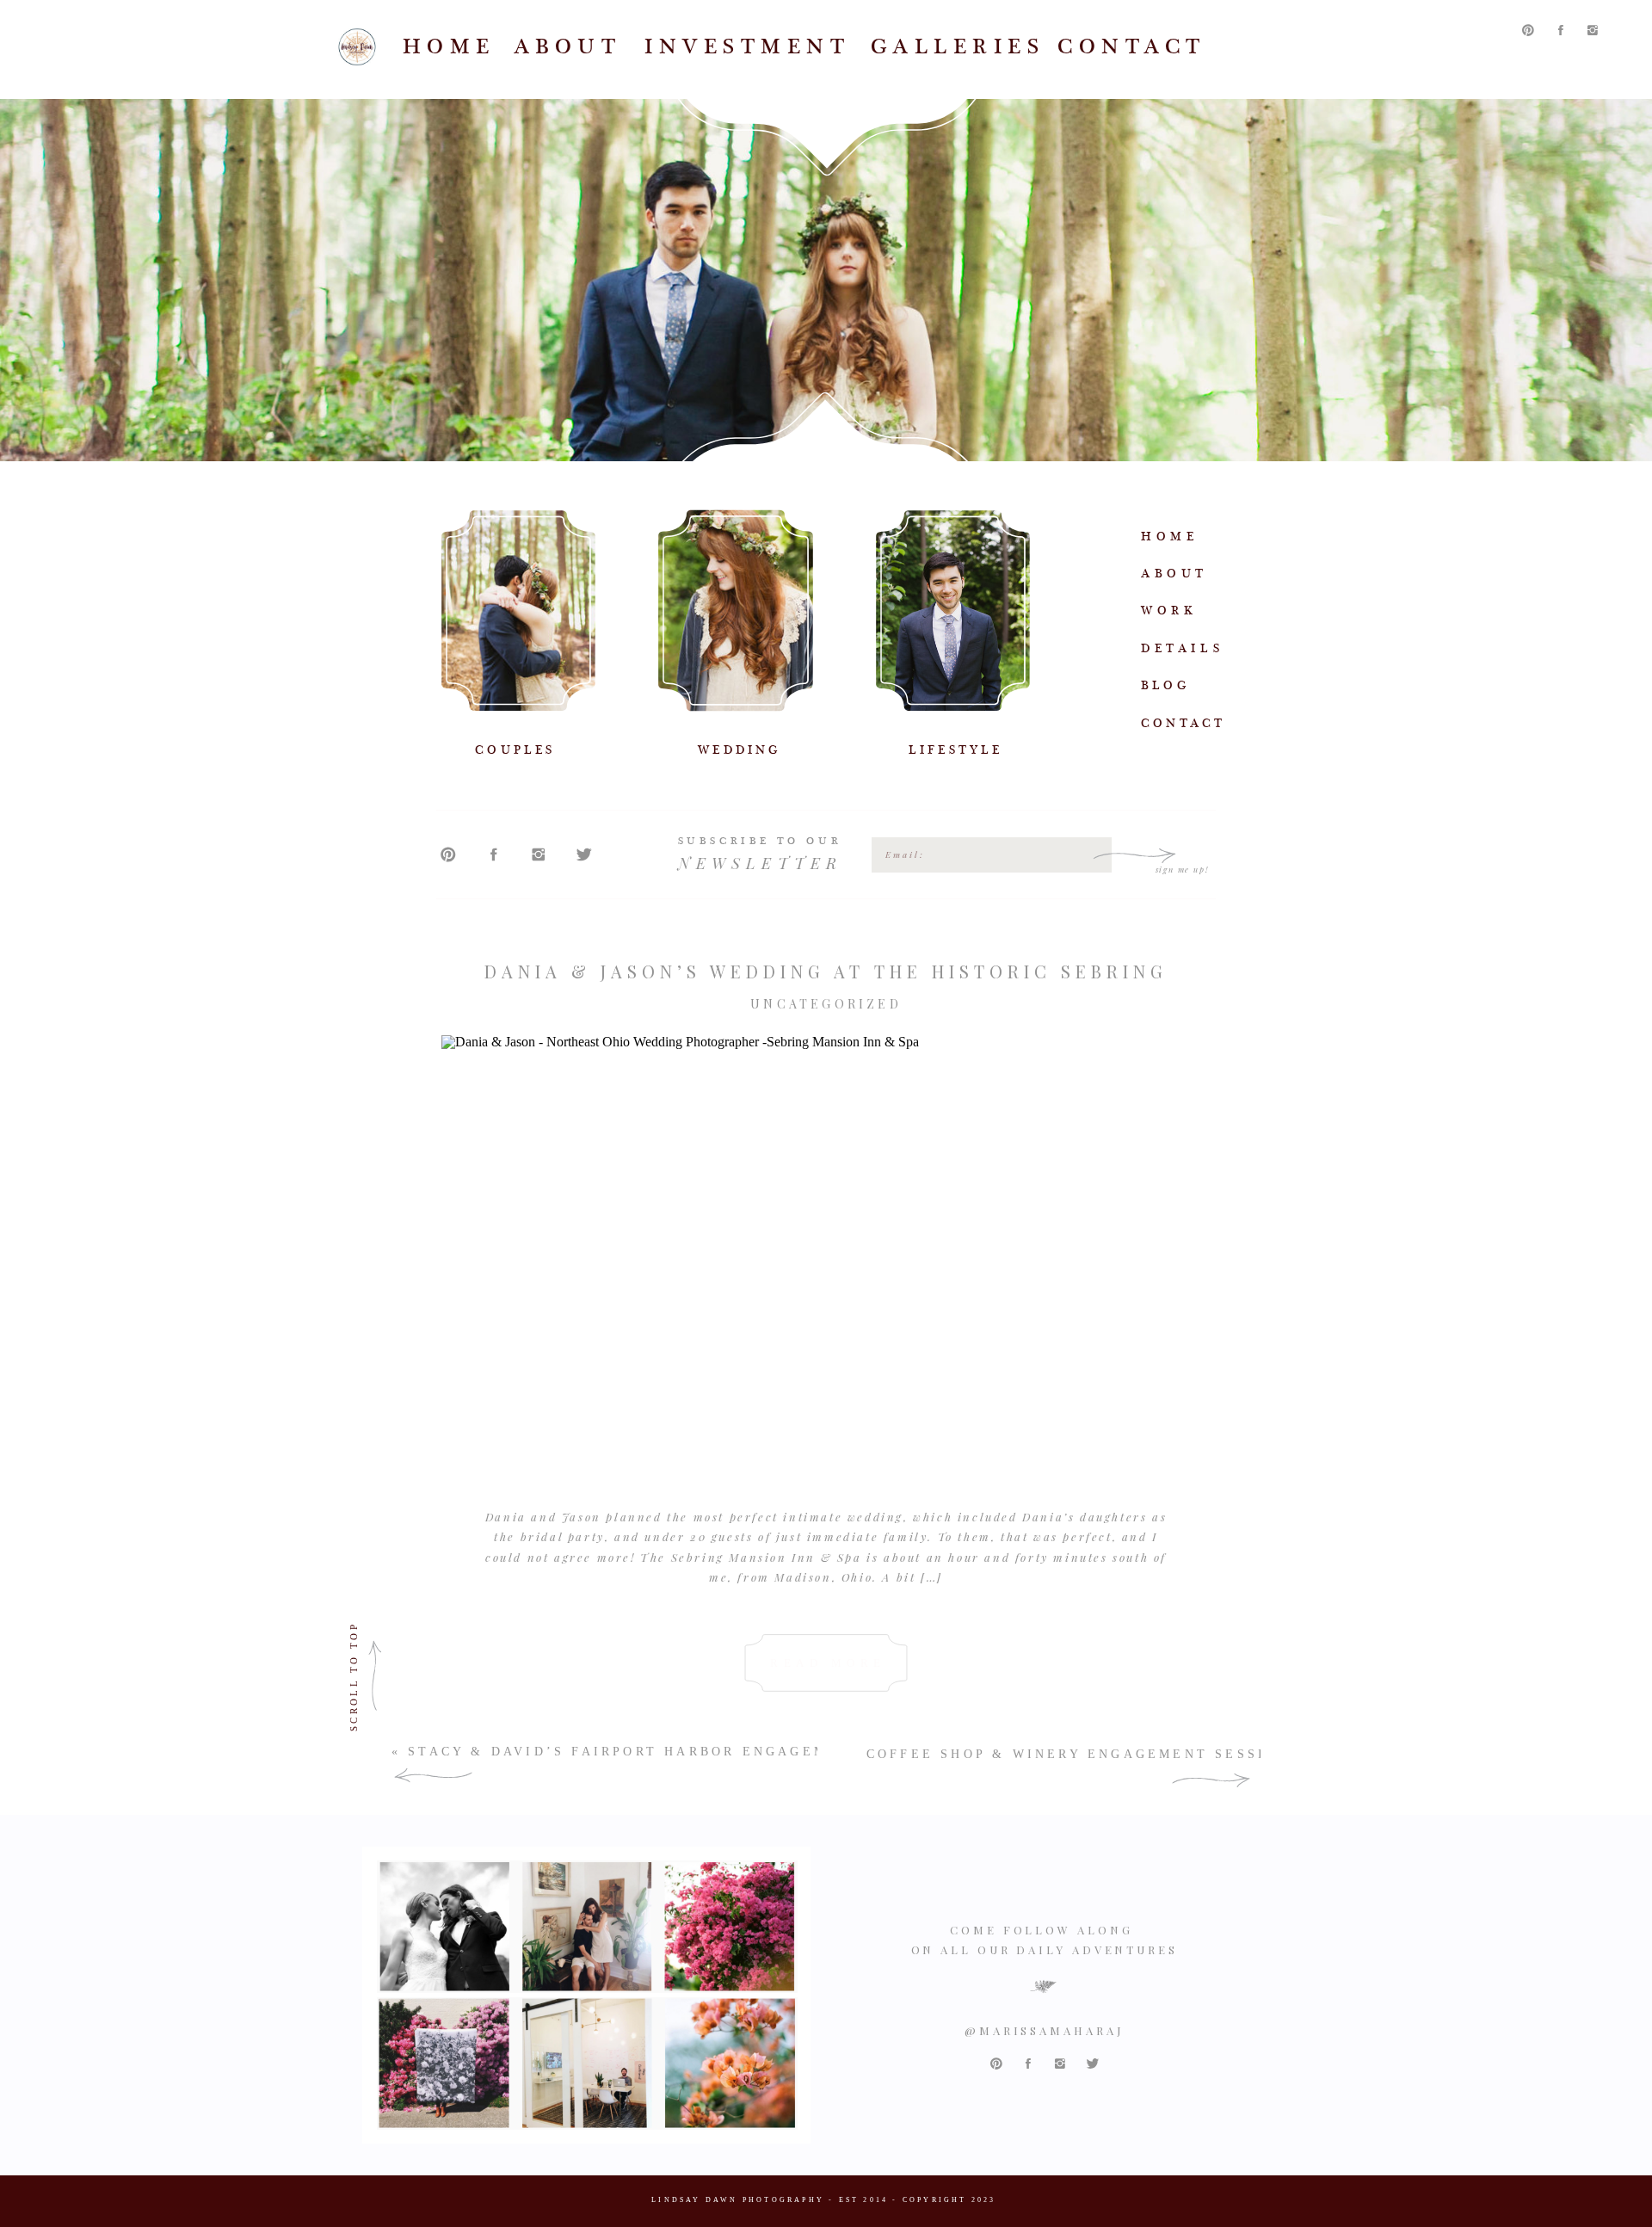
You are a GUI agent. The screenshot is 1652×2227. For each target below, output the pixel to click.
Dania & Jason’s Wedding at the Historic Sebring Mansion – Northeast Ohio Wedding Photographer (826, 981)
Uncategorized (826, 1004)
